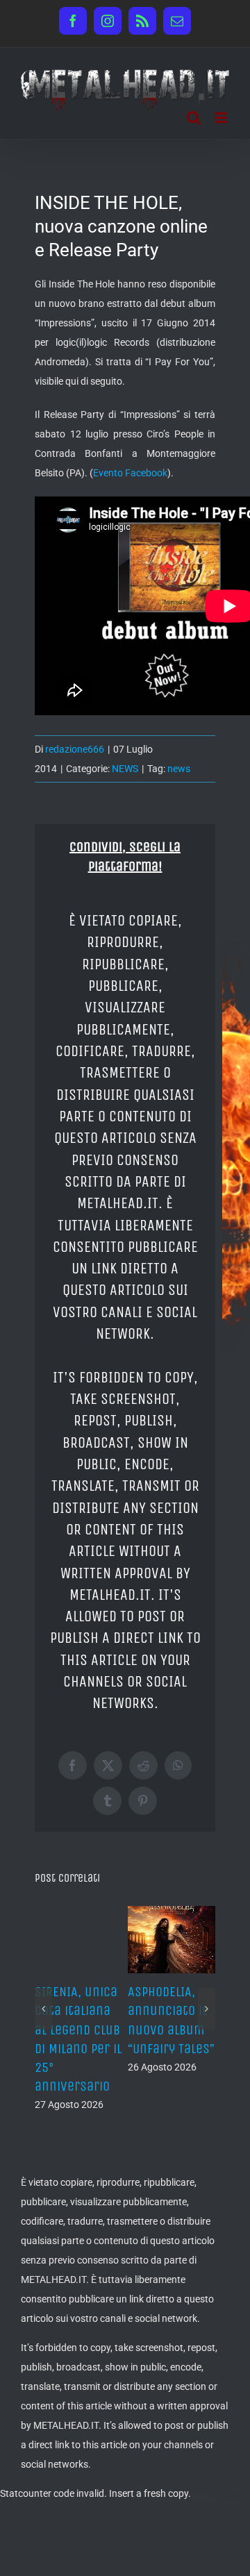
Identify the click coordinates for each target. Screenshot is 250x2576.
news (179, 769)
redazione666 (75, 749)
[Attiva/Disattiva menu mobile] (222, 118)
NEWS (125, 769)
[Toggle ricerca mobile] (194, 118)
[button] (43, 2009)
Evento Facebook (130, 473)
